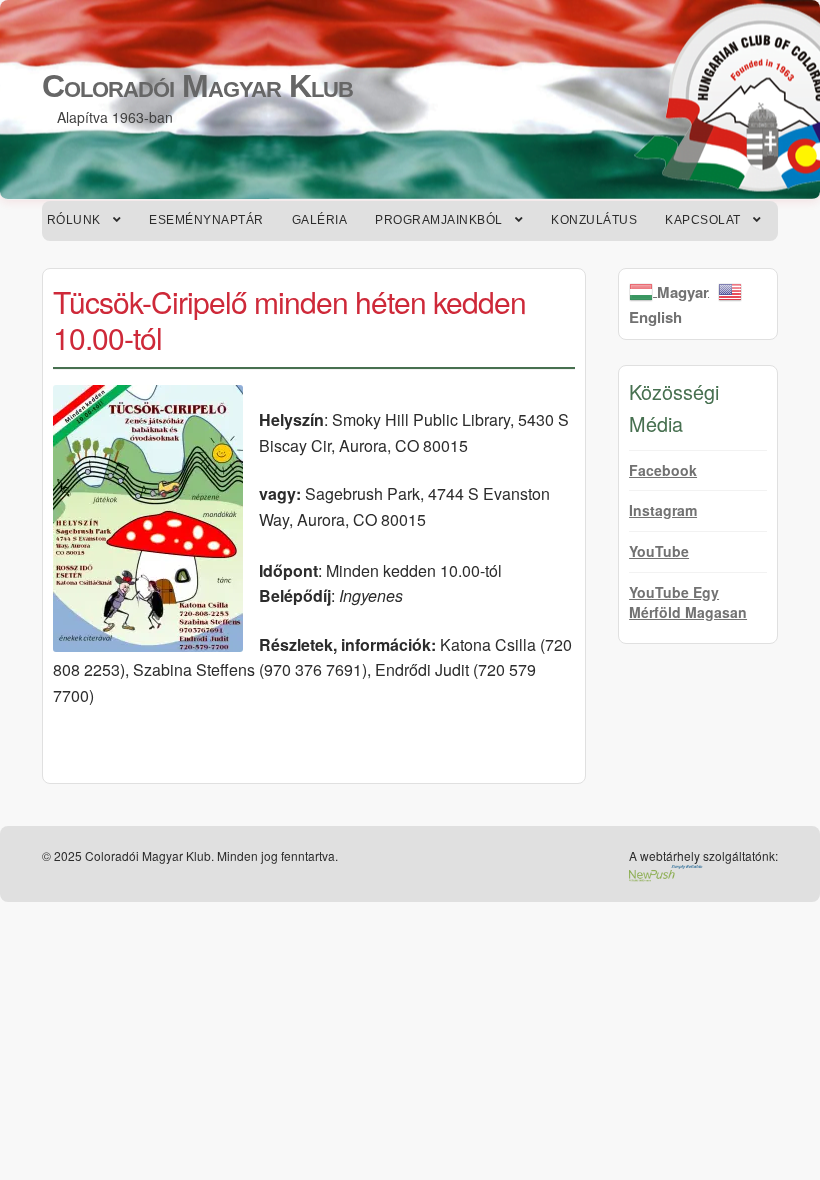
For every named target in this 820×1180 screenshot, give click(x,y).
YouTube (659, 551)
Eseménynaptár (206, 220)
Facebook (663, 470)
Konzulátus (594, 220)
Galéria (320, 220)
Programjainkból (439, 220)
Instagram (663, 510)
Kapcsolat (703, 220)
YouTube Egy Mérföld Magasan (688, 602)
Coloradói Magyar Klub (197, 86)
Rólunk (74, 220)
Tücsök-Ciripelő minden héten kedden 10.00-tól (289, 319)
